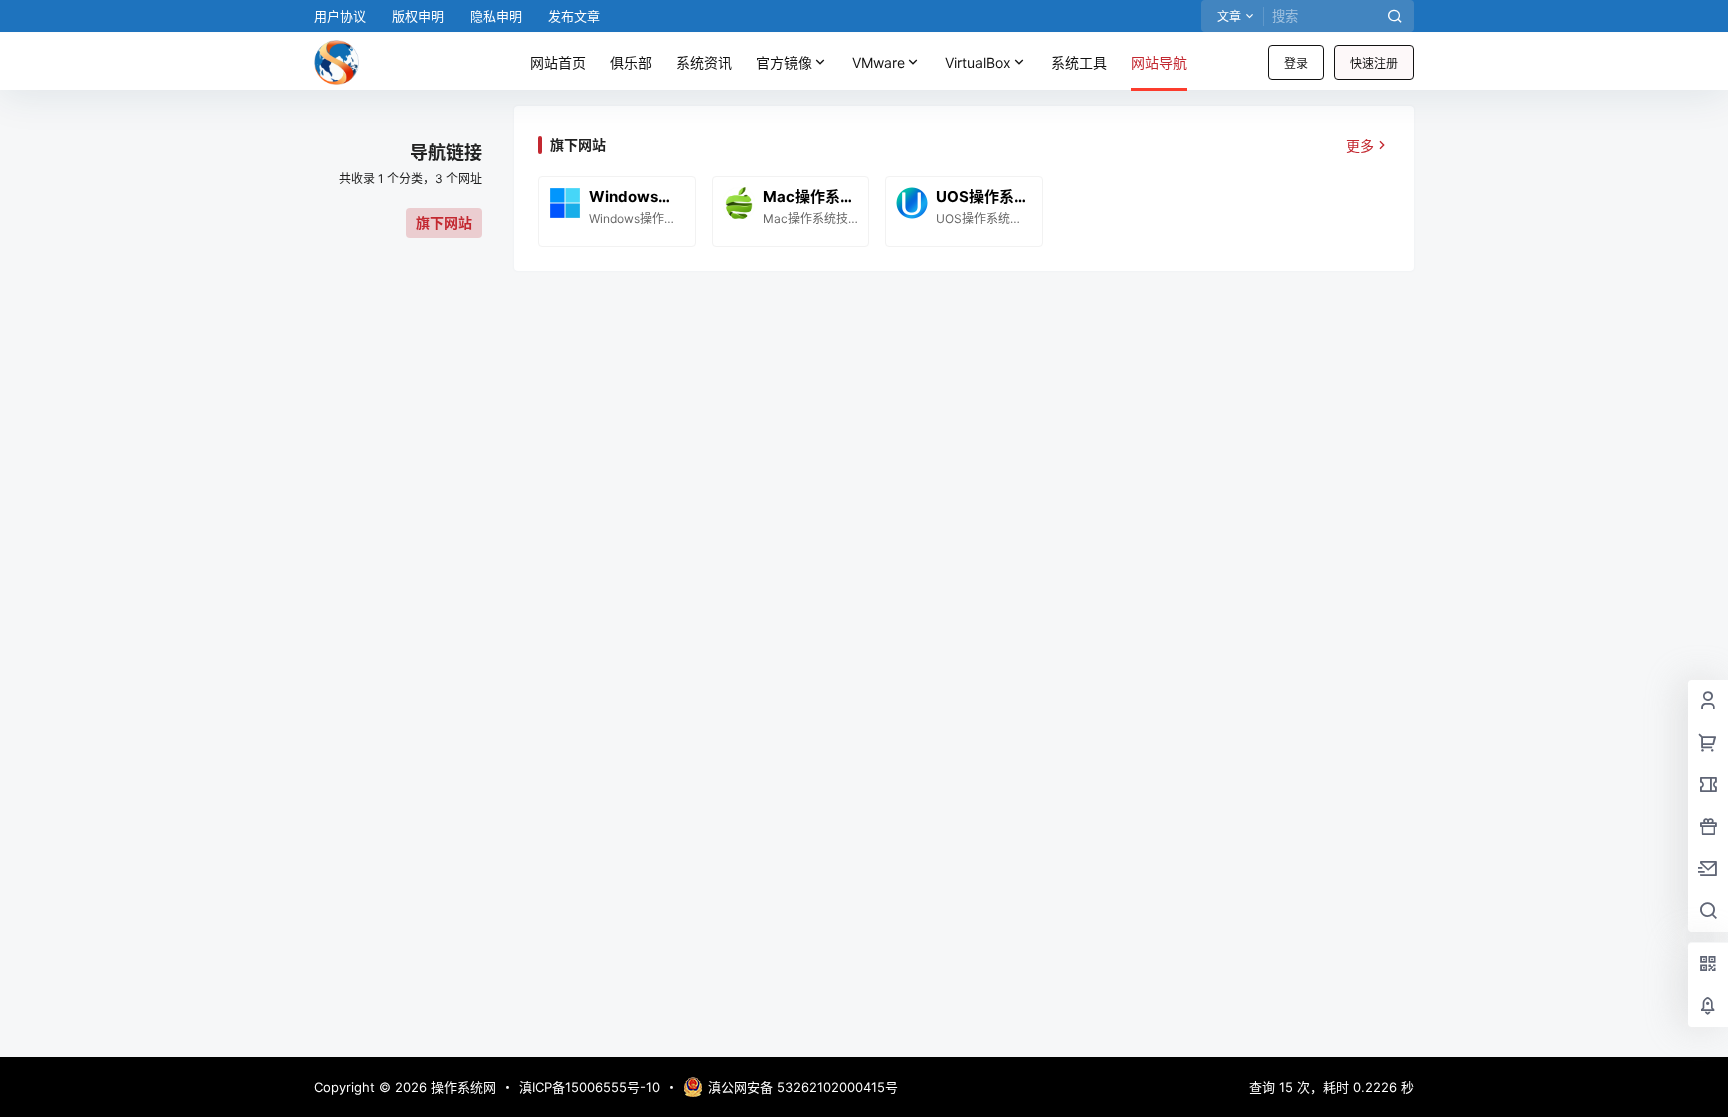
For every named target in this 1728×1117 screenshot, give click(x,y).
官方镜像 (784, 62)
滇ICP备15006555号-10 (589, 1087)
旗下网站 (444, 222)
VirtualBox (978, 62)
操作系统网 (461, 1087)
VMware (878, 62)
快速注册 (1374, 63)
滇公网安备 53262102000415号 (803, 1087)
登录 (1296, 63)
